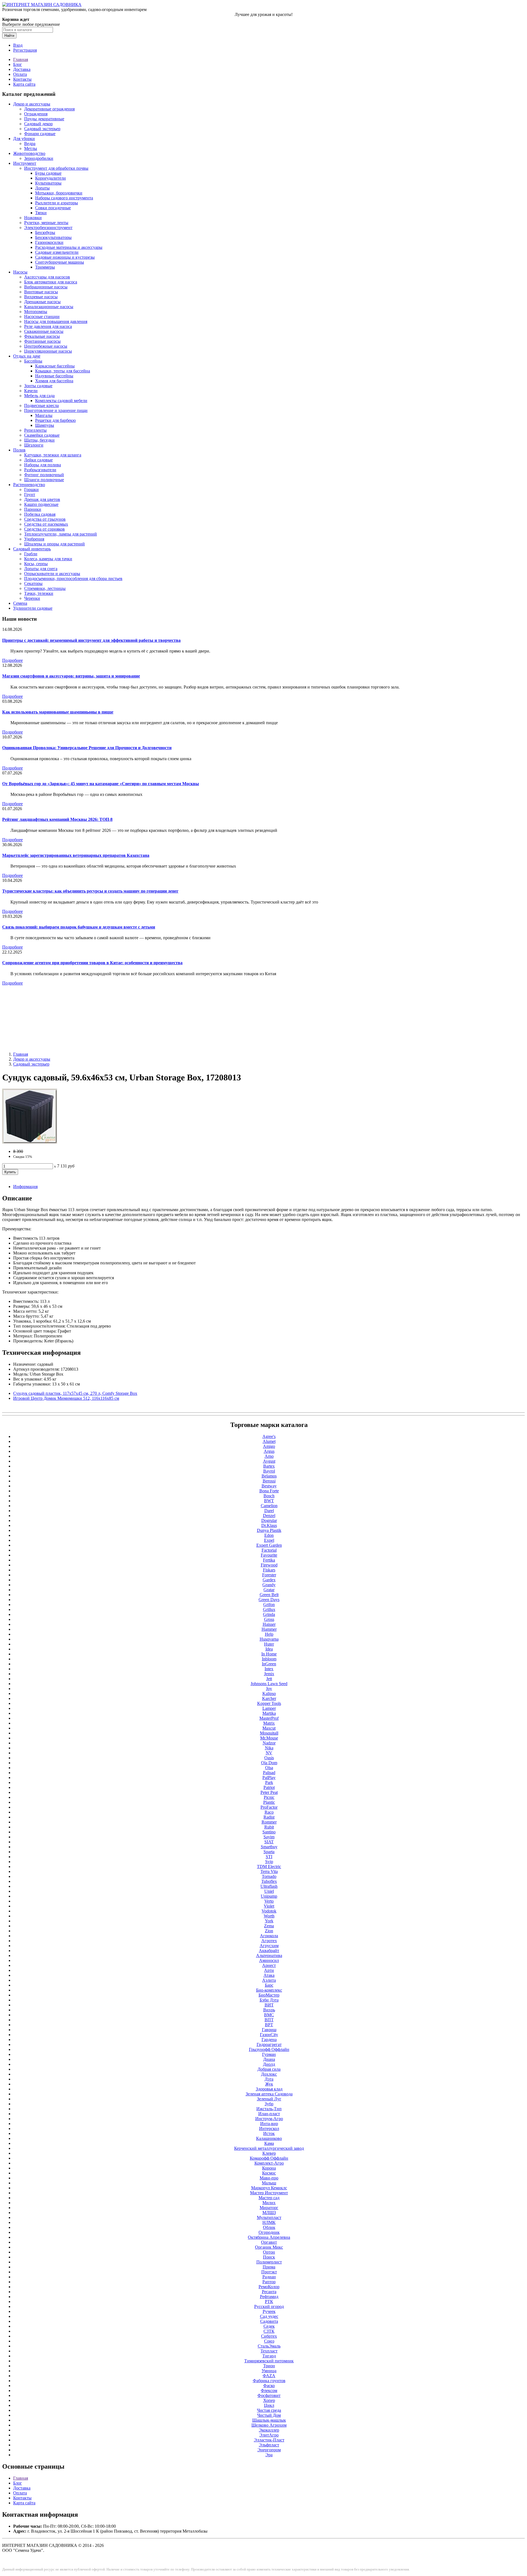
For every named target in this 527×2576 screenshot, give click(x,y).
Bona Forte (269, 1491)
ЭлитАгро (269, 2435)
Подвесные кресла (41, 405)
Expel (269, 1540)
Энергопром (269, 2450)
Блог (18, 64)
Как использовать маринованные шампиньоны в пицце (58, 712)
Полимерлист (269, 2262)
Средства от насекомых (46, 524)
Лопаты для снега (41, 569)
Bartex (269, 1466)
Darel (269, 1511)
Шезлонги (34, 445)
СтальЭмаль (269, 2346)
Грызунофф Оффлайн (269, 2049)
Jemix (269, 1674)
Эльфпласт (269, 2445)
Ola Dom (269, 1763)
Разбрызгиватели (40, 470)
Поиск (269, 2257)
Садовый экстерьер (42, 129)
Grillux (269, 1609)
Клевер (269, 2153)
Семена (20, 603)
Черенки (32, 598)
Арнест (269, 1965)
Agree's (269, 1436)
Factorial (269, 1550)
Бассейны (33, 361)
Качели (31, 391)
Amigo (269, 1446)
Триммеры (45, 267)
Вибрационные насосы (46, 287)
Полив (19, 450)
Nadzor (269, 1743)
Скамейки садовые (42, 435)
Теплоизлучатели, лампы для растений (61, 534)
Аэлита (269, 1980)
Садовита (269, 2321)
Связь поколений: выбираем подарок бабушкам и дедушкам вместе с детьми (79, 927)
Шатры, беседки (39, 440)
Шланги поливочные (44, 480)
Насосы (20, 272)
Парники (33, 509)
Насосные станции (42, 317)
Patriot (269, 1787)
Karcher (269, 1698)
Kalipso (269, 1693)
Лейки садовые (38, 460)
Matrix (269, 1723)
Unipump (269, 1896)
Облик (269, 2227)
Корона (269, 2168)
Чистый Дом (269, 2415)
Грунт (30, 494)
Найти (9, 36)
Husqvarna (269, 1639)
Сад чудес (269, 2316)
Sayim (269, 1837)
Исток (269, 2133)
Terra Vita (269, 1871)
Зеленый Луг (269, 2099)
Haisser (269, 1624)
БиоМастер (269, 1995)
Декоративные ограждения (49, 109)
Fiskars (269, 1570)
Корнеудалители (51, 178)
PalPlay (269, 1778)
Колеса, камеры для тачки (48, 559)
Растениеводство (29, 485)
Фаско (269, 2386)
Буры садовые (48, 173)
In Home (269, 1654)
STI (269, 1857)
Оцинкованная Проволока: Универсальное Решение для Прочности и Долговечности (87, 748)
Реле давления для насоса (48, 326)
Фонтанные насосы (42, 341)
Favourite (269, 1555)
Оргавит (269, 2242)
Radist (269, 1817)
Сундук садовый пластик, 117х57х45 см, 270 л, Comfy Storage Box (75, 1393)
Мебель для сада (39, 396)
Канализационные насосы (49, 307)
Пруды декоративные (44, 119)
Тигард (269, 2356)
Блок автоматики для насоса (51, 282)
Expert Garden (269, 1545)
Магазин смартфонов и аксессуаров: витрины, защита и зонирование (71, 676)
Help (269, 1634)
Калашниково (269, 2138)
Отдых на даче (27, 356)
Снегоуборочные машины (60, 262)
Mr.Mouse (269, 1738)
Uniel (269, 1891)
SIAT (269, 1842)
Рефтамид (269, 2297)
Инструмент (25, 163)
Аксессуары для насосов (47, 277)
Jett (269, 1679)
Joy (269, 1689)
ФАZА (269, 2376)
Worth (269, 1916)
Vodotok (269, 1911)
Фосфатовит (269, 2395)
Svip (269, 1862)
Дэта (269, 2079)
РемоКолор (269, 2287)
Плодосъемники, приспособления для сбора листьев (73, 579)
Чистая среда (269, 2410)
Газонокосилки (49, 242)
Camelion (269, 1506)
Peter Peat (269, 1792)
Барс (269, 1985)
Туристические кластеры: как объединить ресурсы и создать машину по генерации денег (90, 891)
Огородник (269, 2232)
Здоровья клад (269, 2089)
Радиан (269, 2277)
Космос (269, 2173)
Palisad (269, 1773)
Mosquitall (269, 1733)
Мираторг (269, 2208)
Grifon (269, 1605)
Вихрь (269, 2010)
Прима (269, 2267)
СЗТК (269, 2331)
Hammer (269, 1629)
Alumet (269, 1441)
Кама (269, 2143)
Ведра (30, 143)
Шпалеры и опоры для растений (54, 544)
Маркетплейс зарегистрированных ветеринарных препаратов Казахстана (76, 855)
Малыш (269, 2183)
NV (269, 1753)
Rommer (269, 1822)
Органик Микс (269, 2247)
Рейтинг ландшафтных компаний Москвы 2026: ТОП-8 (57, 819)
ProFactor (269, 1807)
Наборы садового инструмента (64, 198)
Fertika (269, 1560)
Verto (269, 1901)
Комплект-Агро (269, 2163)
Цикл (269, 2405)
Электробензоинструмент (48, 228)
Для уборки (24, 139)
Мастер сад (269, 2198)
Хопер (269, 2400)
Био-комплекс (269, 1990)
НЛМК (269, 2222)
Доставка (22, 69)
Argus (269, 1451)
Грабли (31, 554)
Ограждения (36, 114)
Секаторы (33, 583)
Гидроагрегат (269, 2044)
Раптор (269, 2282)
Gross (269, 1619)
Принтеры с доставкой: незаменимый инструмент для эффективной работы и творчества (91, 640)
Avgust (269, 1461)
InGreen (269, 1664)
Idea (269, 1649)
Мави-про (269, 2178)
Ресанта (269, 2292)
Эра (269, 2455)
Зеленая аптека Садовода (269, 2094)
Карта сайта (24, 84)
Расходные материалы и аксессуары (69, 247)
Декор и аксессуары (32, 104)
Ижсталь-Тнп (269, 2109)
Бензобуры (45, 232)
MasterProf (269, 1718)
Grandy (269, 1585)
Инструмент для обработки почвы (56, 168)
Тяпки (41, 213)
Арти (269, 1970)
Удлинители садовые (33, 608)
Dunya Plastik (269, 1530)
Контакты (22, 79)
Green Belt (269, 1595)
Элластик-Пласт (269, 2440)
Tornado (269, 1876)
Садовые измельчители (57, 252)
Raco (269, 1812)
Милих (269, 2203)
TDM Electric (269, 1867)
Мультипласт (269, 2217)
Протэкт (269, 2272)
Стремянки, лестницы (45, 588)
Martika (269, 1713)
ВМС (269, 2015)
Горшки (31, 490)
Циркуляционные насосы (48, 351)
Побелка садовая (40, 514)
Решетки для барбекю (55, 420)
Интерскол (269, 2128)
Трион (269, 2366)
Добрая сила (269, 2069)
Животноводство (29, 153)
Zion (269, 1931)
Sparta (269, 1852)
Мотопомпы (36, 312)
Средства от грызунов (45, 519)
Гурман (269, 2054)
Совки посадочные (53, 208)
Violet (269, 1906)
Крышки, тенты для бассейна (63, 371)
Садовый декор (38, 124)
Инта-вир (269, 2124)
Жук (269, 2084)
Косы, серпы (36, 564)
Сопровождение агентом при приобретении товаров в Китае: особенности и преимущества (92, 963)
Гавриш (269, 2030)
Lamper (269, 1708)
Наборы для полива (43, 465)
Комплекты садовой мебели (61, 401)
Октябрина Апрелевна (269, 2237)
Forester (269, 1575)
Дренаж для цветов (42, 499)
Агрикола (269, 1936)
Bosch (269, 1496)
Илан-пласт (269, 2114)
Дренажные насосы (42, 302)
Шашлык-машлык (269, 2420)
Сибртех (269, 2336)
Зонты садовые (38, 386)
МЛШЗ (269, 2213)
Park (269, 1782)
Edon (269, 1535)
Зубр (269, 2104)
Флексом (269, 2390)
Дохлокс (269, 2074)
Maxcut (269, 1728)
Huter (269, 1644)
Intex (269, 1669)
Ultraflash (269, 1886)
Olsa (269, 1768)
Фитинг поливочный (44, 475)
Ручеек (269, 2311)
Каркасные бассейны (55, 366)
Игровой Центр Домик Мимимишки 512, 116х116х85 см (66, 1398)
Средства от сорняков (44, 529)
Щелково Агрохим (269, 2425)
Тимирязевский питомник (269, 2361)
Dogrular (269, 1520)
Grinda (269, 1614)
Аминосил (269, 1960)
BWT (269, 1501)
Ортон (269, 2252)
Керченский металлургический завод (269, 2148)
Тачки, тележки (39, 593)
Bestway (269, 1486)
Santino (269, 1832)
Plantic (269, 1802)
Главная (21, 59)
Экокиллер (269, 2430)
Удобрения (34, 539)
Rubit (269, 1827)
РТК (269, 2302)
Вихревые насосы (41, 297)
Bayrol (269, 1471)
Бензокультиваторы (53, 237)
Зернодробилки (39, 158)
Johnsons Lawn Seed (269, 1684)
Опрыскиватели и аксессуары (52, 574)
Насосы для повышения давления (56, 321)
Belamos (269, 1476)
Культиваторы (48, 183)
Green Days (269, 1600)
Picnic (269, 1797)
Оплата (20, 74)
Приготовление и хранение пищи (56, 410)
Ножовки (33, 218)
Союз (269, 2341)
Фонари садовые (40, 134)
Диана (269, 2059)
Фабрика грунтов (269, 2381)
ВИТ (269, 2005)
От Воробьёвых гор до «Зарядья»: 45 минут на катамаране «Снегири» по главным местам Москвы (101, 784)
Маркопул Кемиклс (269, 2188)
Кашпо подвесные (41, 504)
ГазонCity (269, 2035)
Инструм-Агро (269, 2119)
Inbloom (269, 1659)
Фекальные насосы (42, 336)
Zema (269, 1926)
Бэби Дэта (269, 2000)
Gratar (269, 1590)
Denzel (269, 1516)
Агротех (269, 1941)
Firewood (269, 1565)
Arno (269, 1456)
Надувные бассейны (54, 376)
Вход (18, 45)
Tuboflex (269, 1881)
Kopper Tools (269, 1703)
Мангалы (44, 415)
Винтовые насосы (41, 292)
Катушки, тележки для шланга (53, 455)
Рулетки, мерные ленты (46, 223)
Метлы (31, 148)
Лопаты (42, 188)
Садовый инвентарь (32, 549)
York (269, 1921)
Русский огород (269, 2306)
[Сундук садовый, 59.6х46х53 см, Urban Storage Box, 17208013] (30, 1142)
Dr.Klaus (269, 1525)
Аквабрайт (269, 1951)
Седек (269, 2326)
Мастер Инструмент (269, 2193)
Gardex (269, 1580)
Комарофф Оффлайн (269, 2158)
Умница (269, 2371)
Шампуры (45, 425)
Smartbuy (269, 1847)
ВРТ (269, 2025)
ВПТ (269, 2020)
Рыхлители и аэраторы (57, 203)
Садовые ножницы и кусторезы (65, 257)
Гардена (269, 2040)
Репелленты (35, 430)
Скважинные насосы (44, 331)
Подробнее (12, 660)
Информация (25, 1187)
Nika (269, 1748)
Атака (269, 1975)
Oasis (269, 1758)
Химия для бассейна (54, 381)
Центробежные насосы (46, 346)
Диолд (269, 2064)
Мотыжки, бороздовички (59, 193)
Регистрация (25, 50)
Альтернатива (269, 1955)
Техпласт (269, 2351)
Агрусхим (269, 1946)
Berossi (269, 1481)
